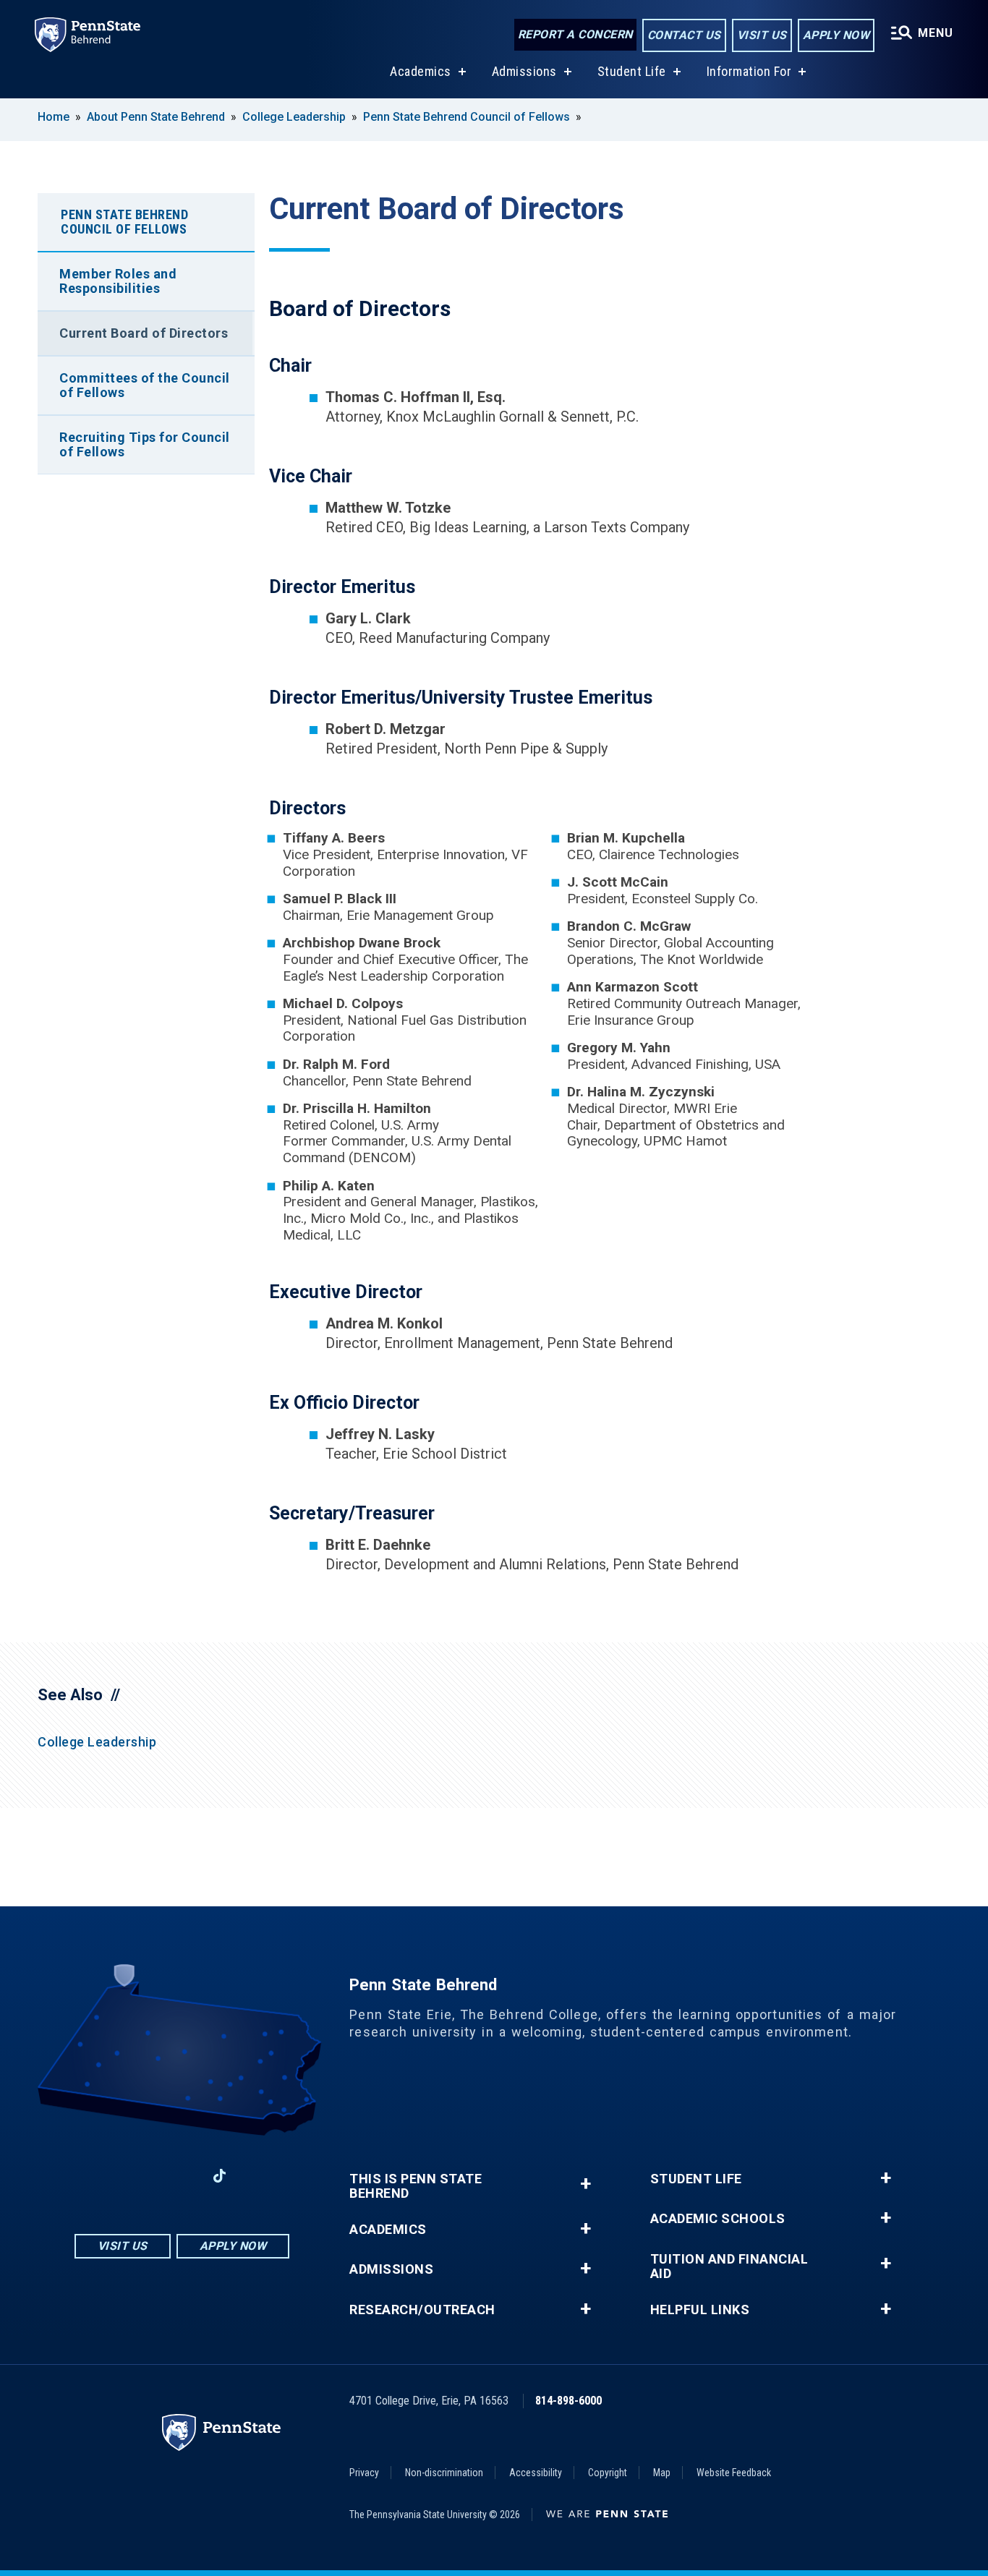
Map (662, 2473)
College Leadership (294, 117)
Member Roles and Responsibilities (118, 281)
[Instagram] (144, 2176)
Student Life (632, 71)
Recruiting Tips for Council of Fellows (145, 444)
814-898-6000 (568, 2401)
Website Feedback (734, 2473)
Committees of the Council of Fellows (145, 385)
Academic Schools (718, 2219)
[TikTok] (220, 2176)
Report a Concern (575, 34)
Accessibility (536, 2473)
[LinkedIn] (182, 2176)
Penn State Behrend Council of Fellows (467, 117)
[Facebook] (106, 2176)
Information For (749, 71)
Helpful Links (700, 2310)
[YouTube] (257, 2176)
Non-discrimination (444, 2473)
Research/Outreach (422, 2310)
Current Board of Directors (144, 333)
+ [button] (585, 2184)
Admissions (524, 71)
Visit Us (762, 35)
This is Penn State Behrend (416, 2186)
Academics (421, 71)
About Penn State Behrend (156, 117)
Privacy (364, 2473)
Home (54, 117)
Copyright (608, 2473)
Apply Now (836, 35)
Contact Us (684, 35)
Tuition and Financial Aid (729, 2266)
